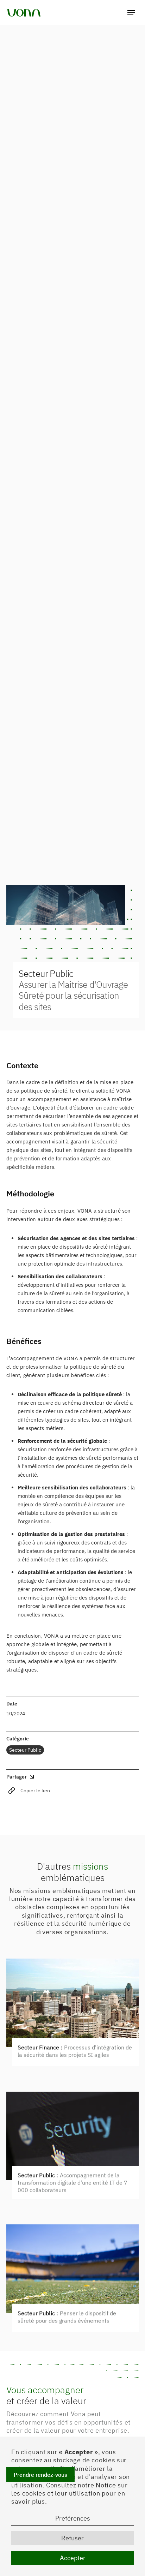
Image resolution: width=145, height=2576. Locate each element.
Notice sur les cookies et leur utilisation (69, 2489)
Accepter (73, 2558)
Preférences (73, 2518)
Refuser (72, 2538)
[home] (24, 12)
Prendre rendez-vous (40, 2475)
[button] (131, 12)
